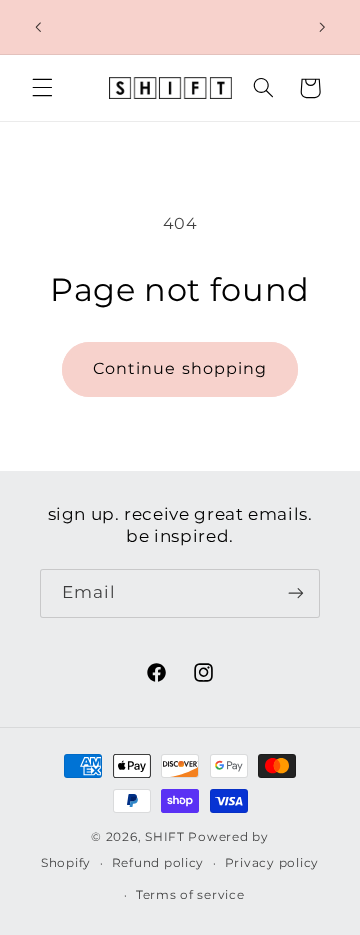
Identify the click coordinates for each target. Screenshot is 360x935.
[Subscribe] (296, 593)
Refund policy (158, 863)
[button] (42, 88)
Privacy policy (272, 863)
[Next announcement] (322, 27)
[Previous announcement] (38, 27)
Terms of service (190, 895)
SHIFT (165, 837)
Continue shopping (180, 368)
